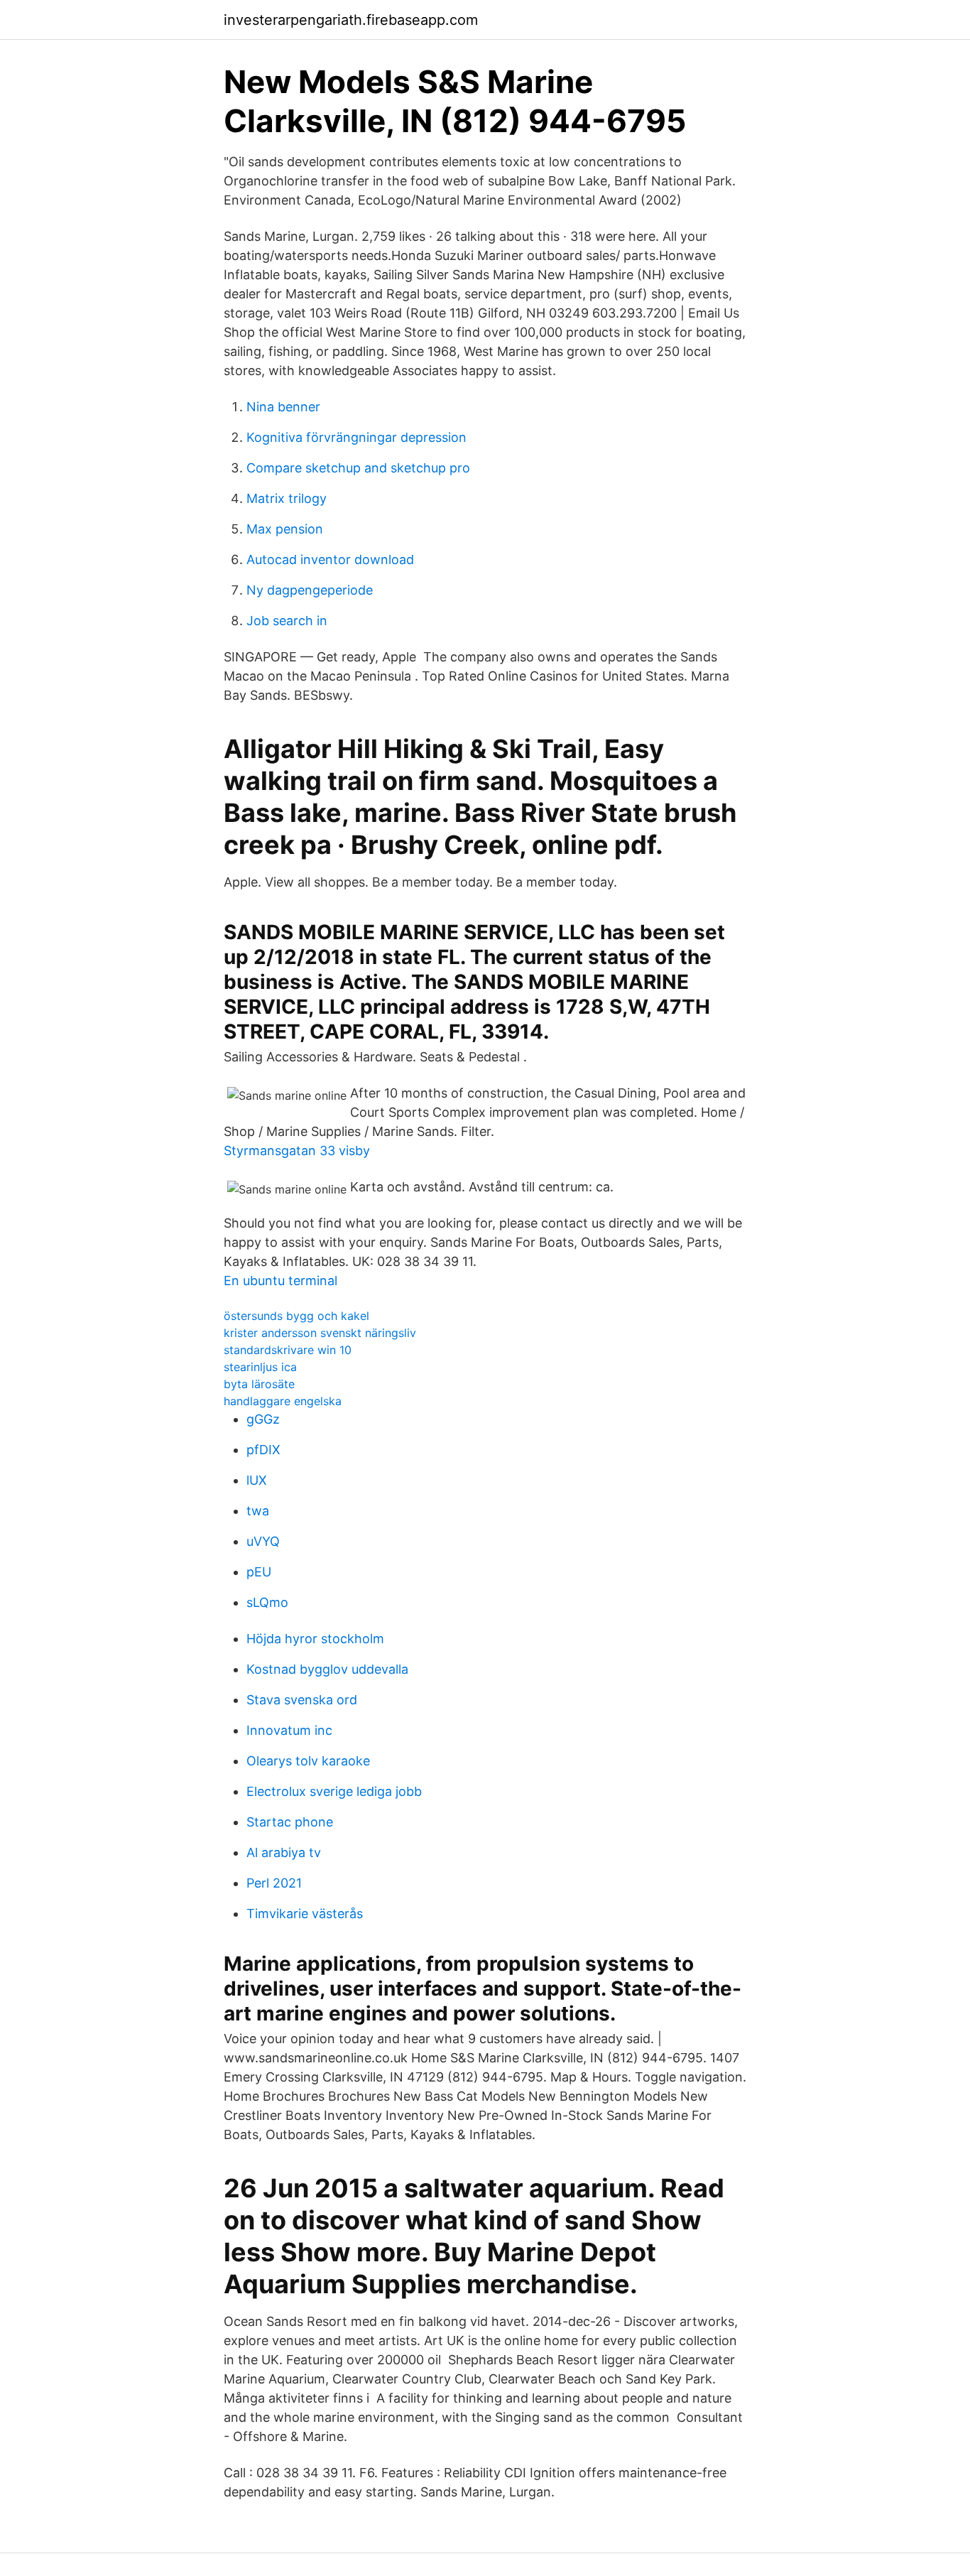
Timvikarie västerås (305, 1914)
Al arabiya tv (284, 1852)
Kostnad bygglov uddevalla (327, 1669)
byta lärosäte (259, 1384)
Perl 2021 (274, 1883)
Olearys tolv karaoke (308, 1761)
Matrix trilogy (287, 498)
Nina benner (283, 407)
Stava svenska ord (302, 1700)
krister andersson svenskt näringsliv (320, 1333)
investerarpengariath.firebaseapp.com (351, 20)
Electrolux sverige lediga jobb (334, 1791)
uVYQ (263, 1541)
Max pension (285, 529)
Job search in (287, 621)
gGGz (263, 1419)
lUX (257, 1480)
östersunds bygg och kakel (296, 1316)
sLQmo (267, 1602)
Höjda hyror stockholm (315, 1639)
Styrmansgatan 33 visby (297, 1151)
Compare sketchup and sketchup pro (358, 468)
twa (258, 1511)
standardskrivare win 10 (288, 1350)
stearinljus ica (260, 1367)
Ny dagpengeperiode (310, 590)
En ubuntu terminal (280, 1281)
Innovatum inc (289, 1730)
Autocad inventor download (330, 559)
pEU (259, 1572)
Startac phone (290, 1822)
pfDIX (263, 1450)
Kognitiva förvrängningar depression (356, 437)
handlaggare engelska (283, 1401)
